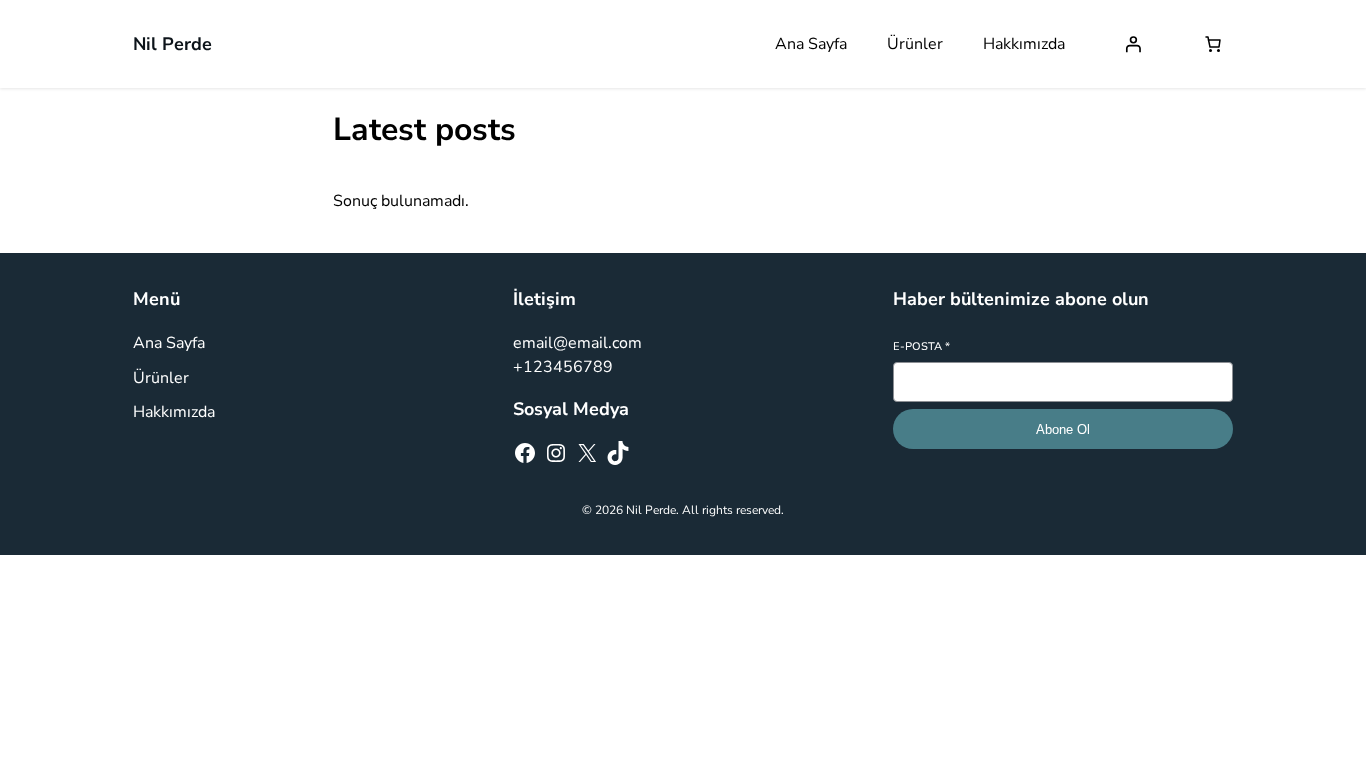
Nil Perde (172, 44)
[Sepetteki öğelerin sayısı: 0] (1213, 44)
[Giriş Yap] (1133, 44)
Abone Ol (1063, 429)
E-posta (921, 346)
